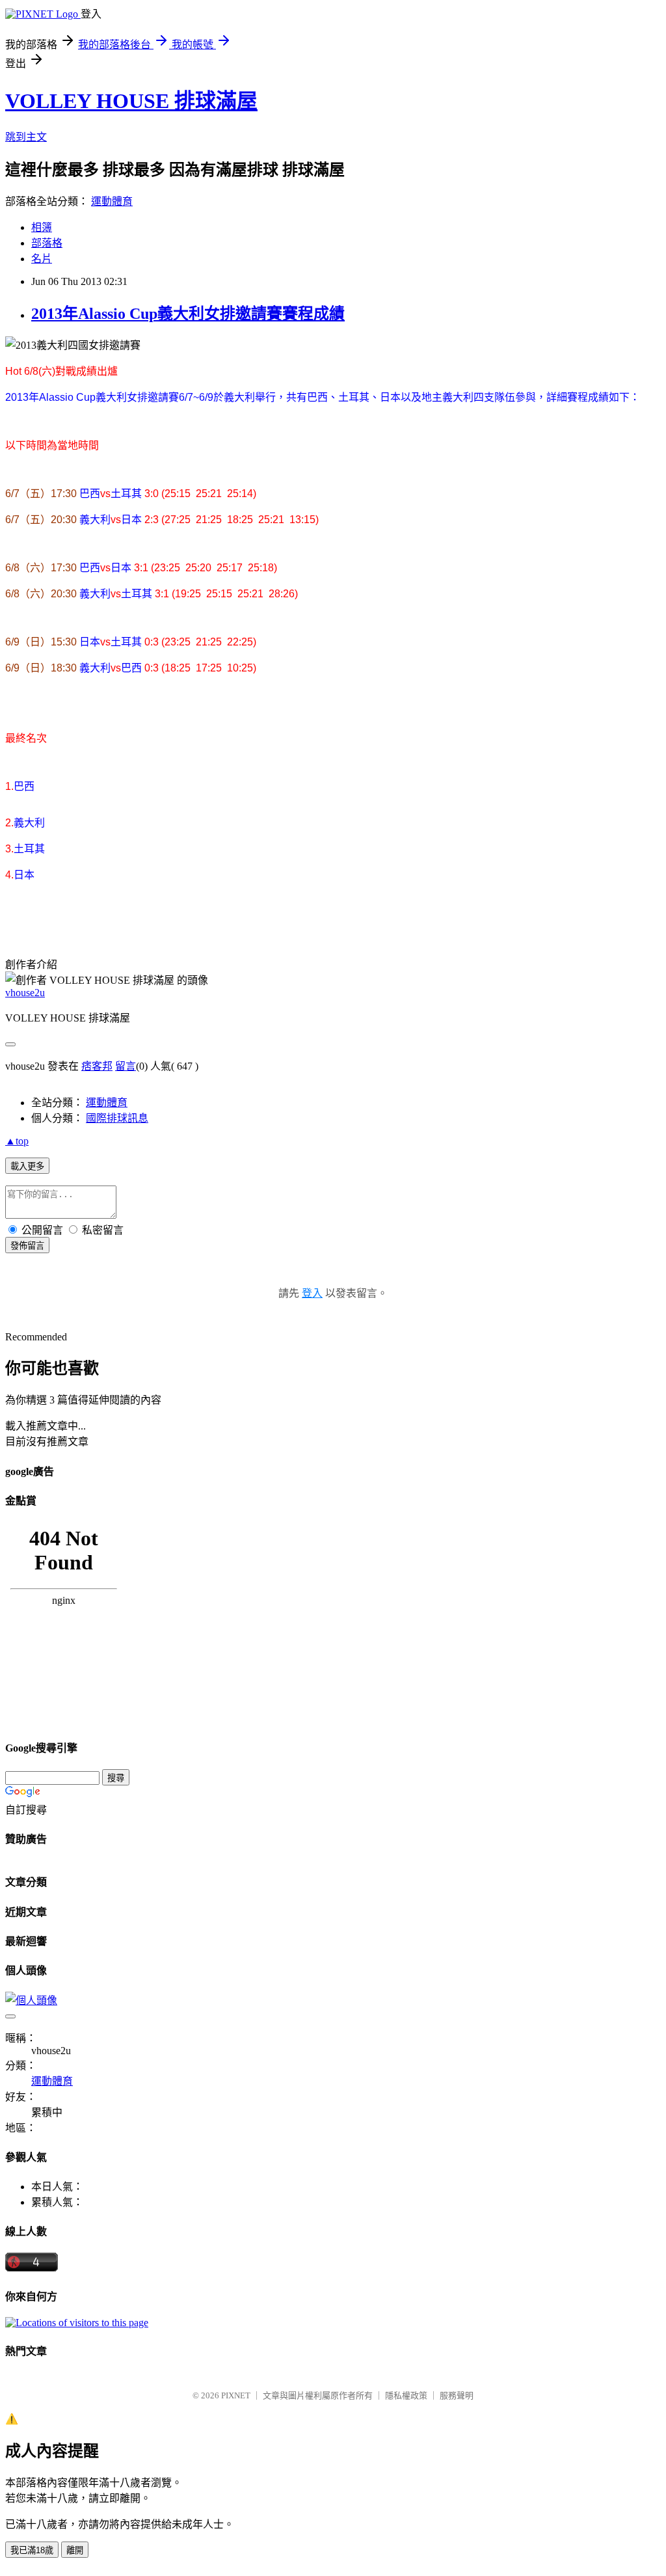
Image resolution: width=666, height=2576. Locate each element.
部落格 (47, 243)
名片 (42, 259)
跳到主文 (26, 137)
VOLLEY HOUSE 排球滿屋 (131, 101)
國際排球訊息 (117, 1118)
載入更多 (27, 1166)
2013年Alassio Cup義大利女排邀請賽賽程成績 (188, 314)
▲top (17, 1141)
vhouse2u (25, 993)
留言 (126, 1066)
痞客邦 (97, 1066)
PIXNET (236, 2395)
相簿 (42, 227)
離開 (75, 2550)
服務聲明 (457, 2395)
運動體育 (112, 201)
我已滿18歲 (32, 2550)
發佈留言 (27, 1246)
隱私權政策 (406, 2395)
